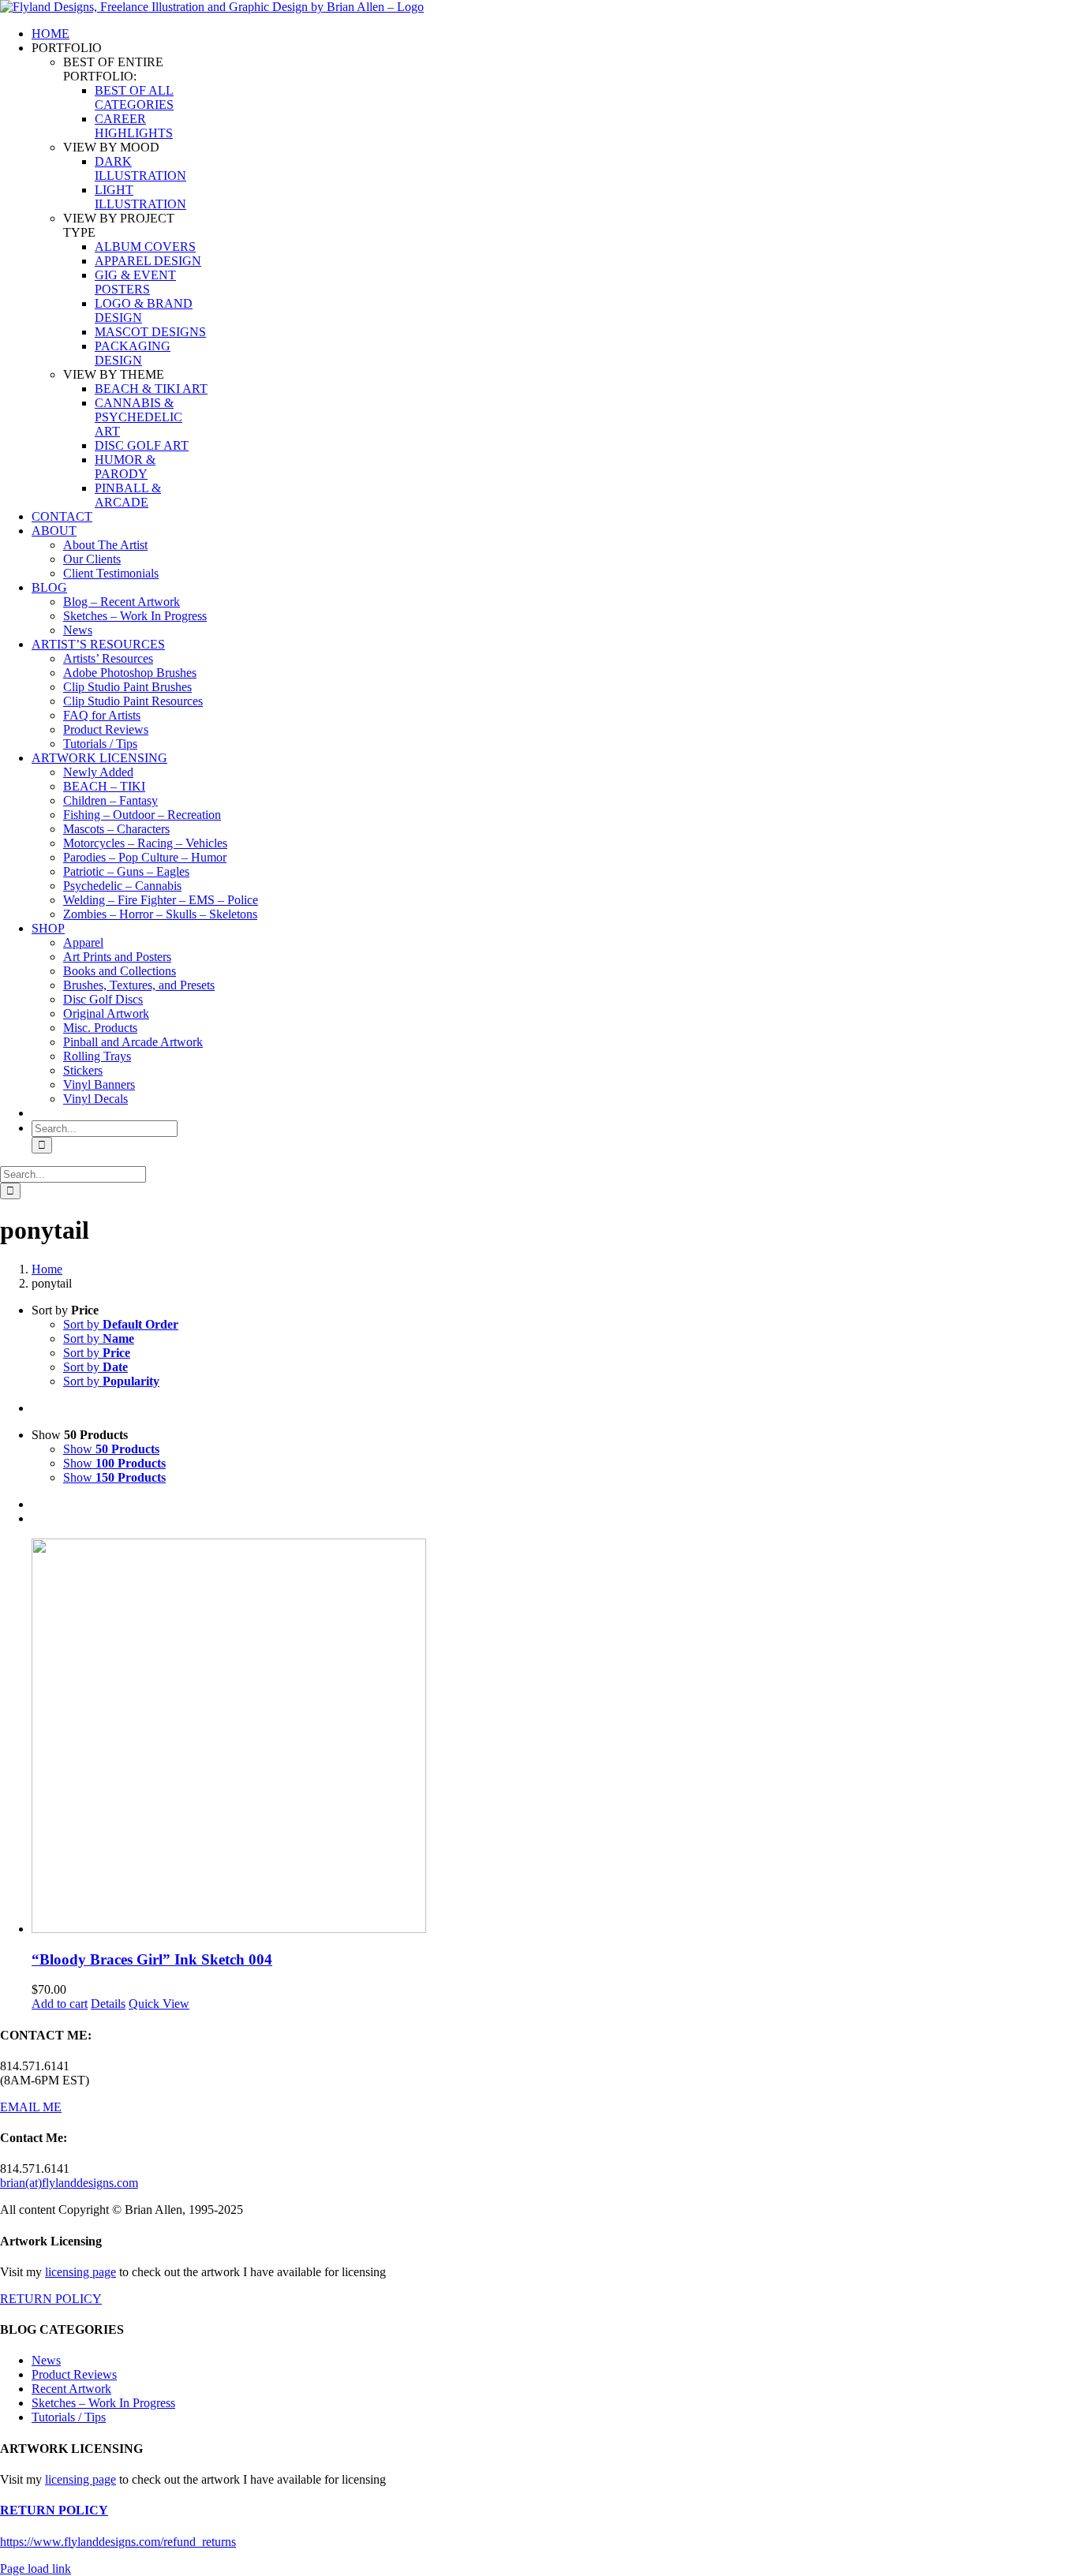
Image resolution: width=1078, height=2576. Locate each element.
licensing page (80, 2272)
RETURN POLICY (51, 2299)
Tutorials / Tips (69, 2417)
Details (108, 2004)
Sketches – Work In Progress (103, 2403)
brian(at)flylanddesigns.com (69, 2183)
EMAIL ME (31, 2107)
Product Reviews (74, 2374)
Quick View (159, 2004)
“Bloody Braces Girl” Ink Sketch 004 (152, 1959)
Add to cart (60, 2004)
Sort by (121, 1324)
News (46, 2360)
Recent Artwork (71, 2389)
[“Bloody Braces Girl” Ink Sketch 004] (555, 1737)
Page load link (36, 2569)
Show (111, 1449)
